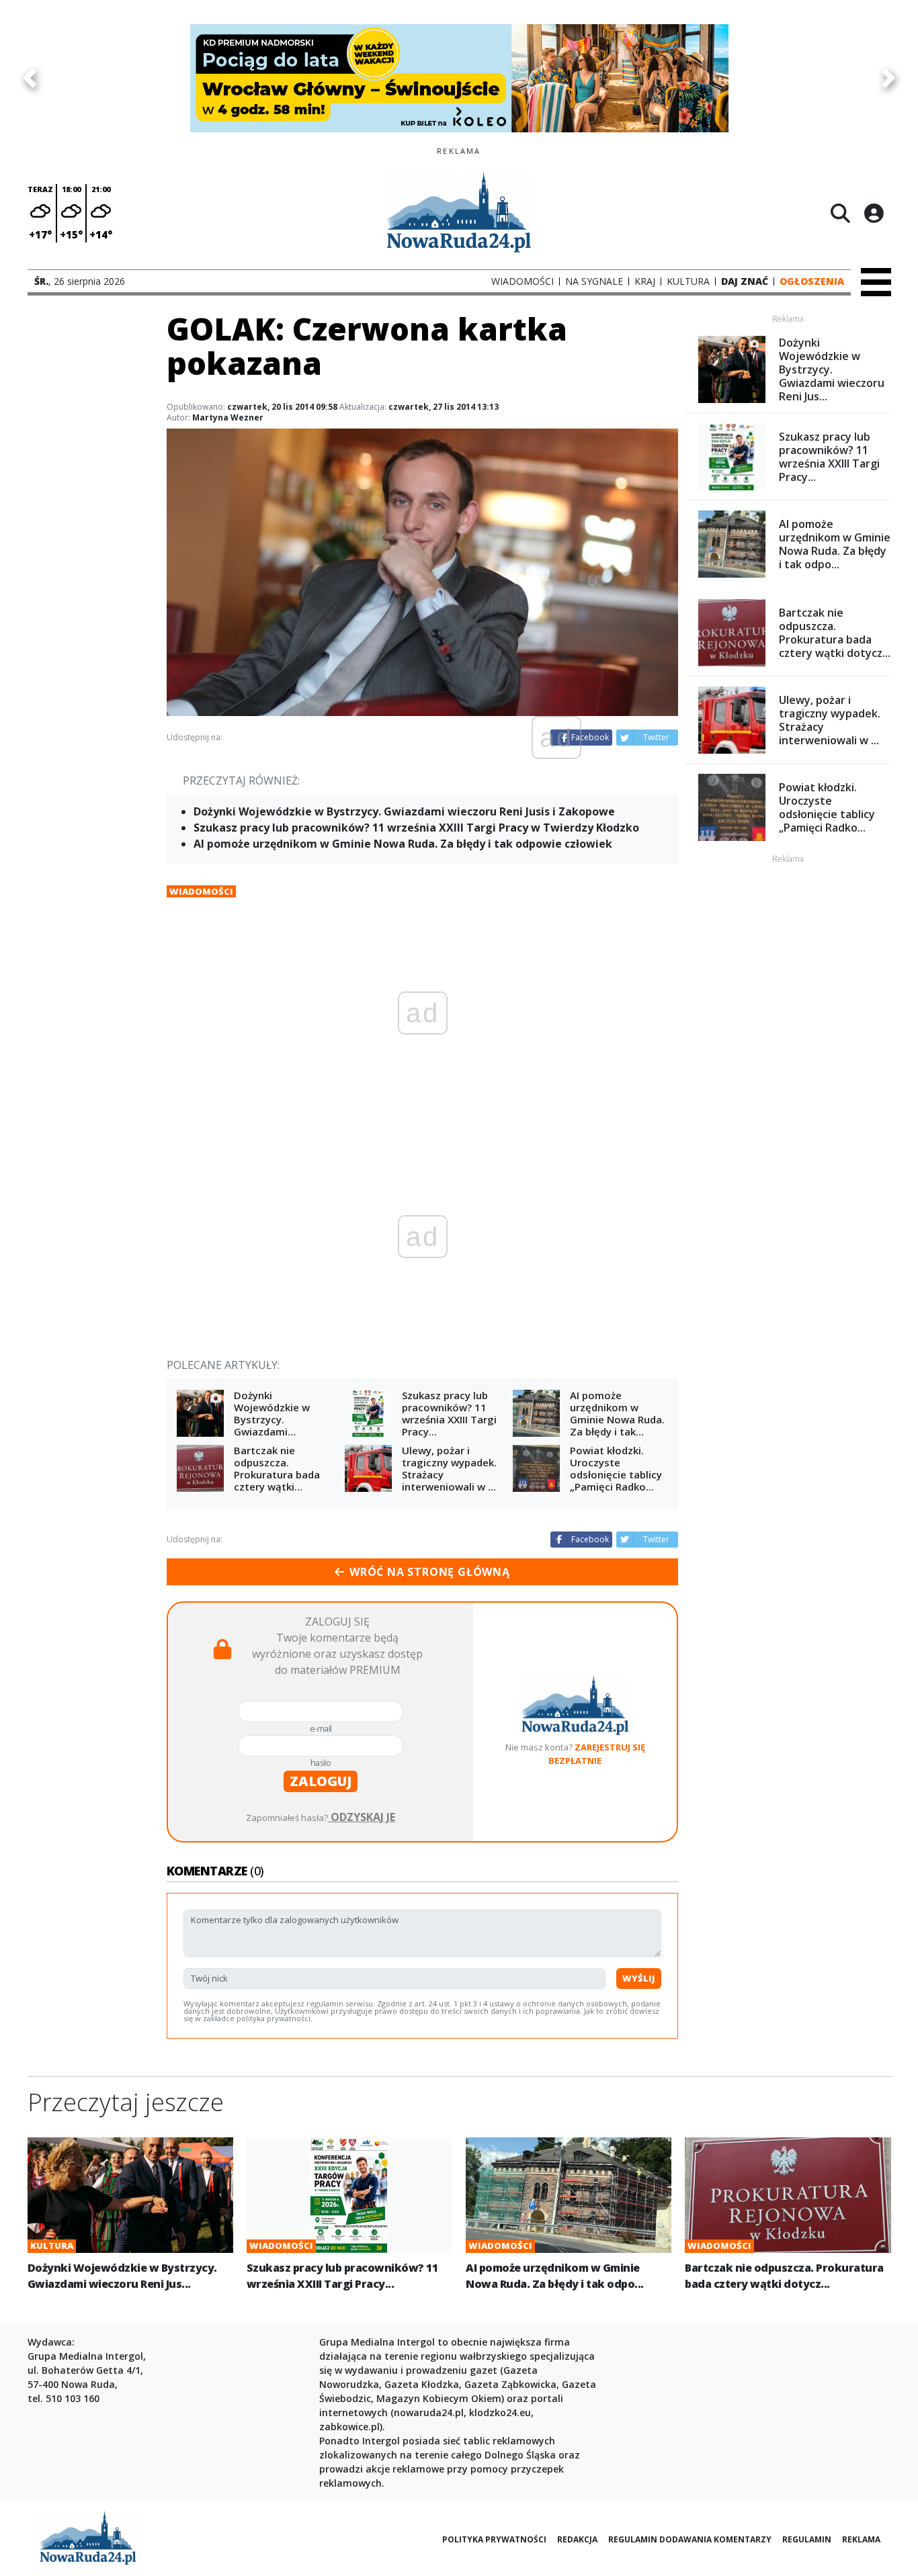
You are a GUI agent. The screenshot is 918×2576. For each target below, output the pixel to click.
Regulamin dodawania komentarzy (690, 2539)
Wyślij (639, 1978)
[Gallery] (459, 78)
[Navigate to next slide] (888, 78)
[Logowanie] (874, 213)
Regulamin (807, 2539)
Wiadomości (201, 891)
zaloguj (321, 1781)
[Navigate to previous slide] (30, 78)
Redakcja (577, 2539)
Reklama (861, 2539)
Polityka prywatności (494, 2539)
